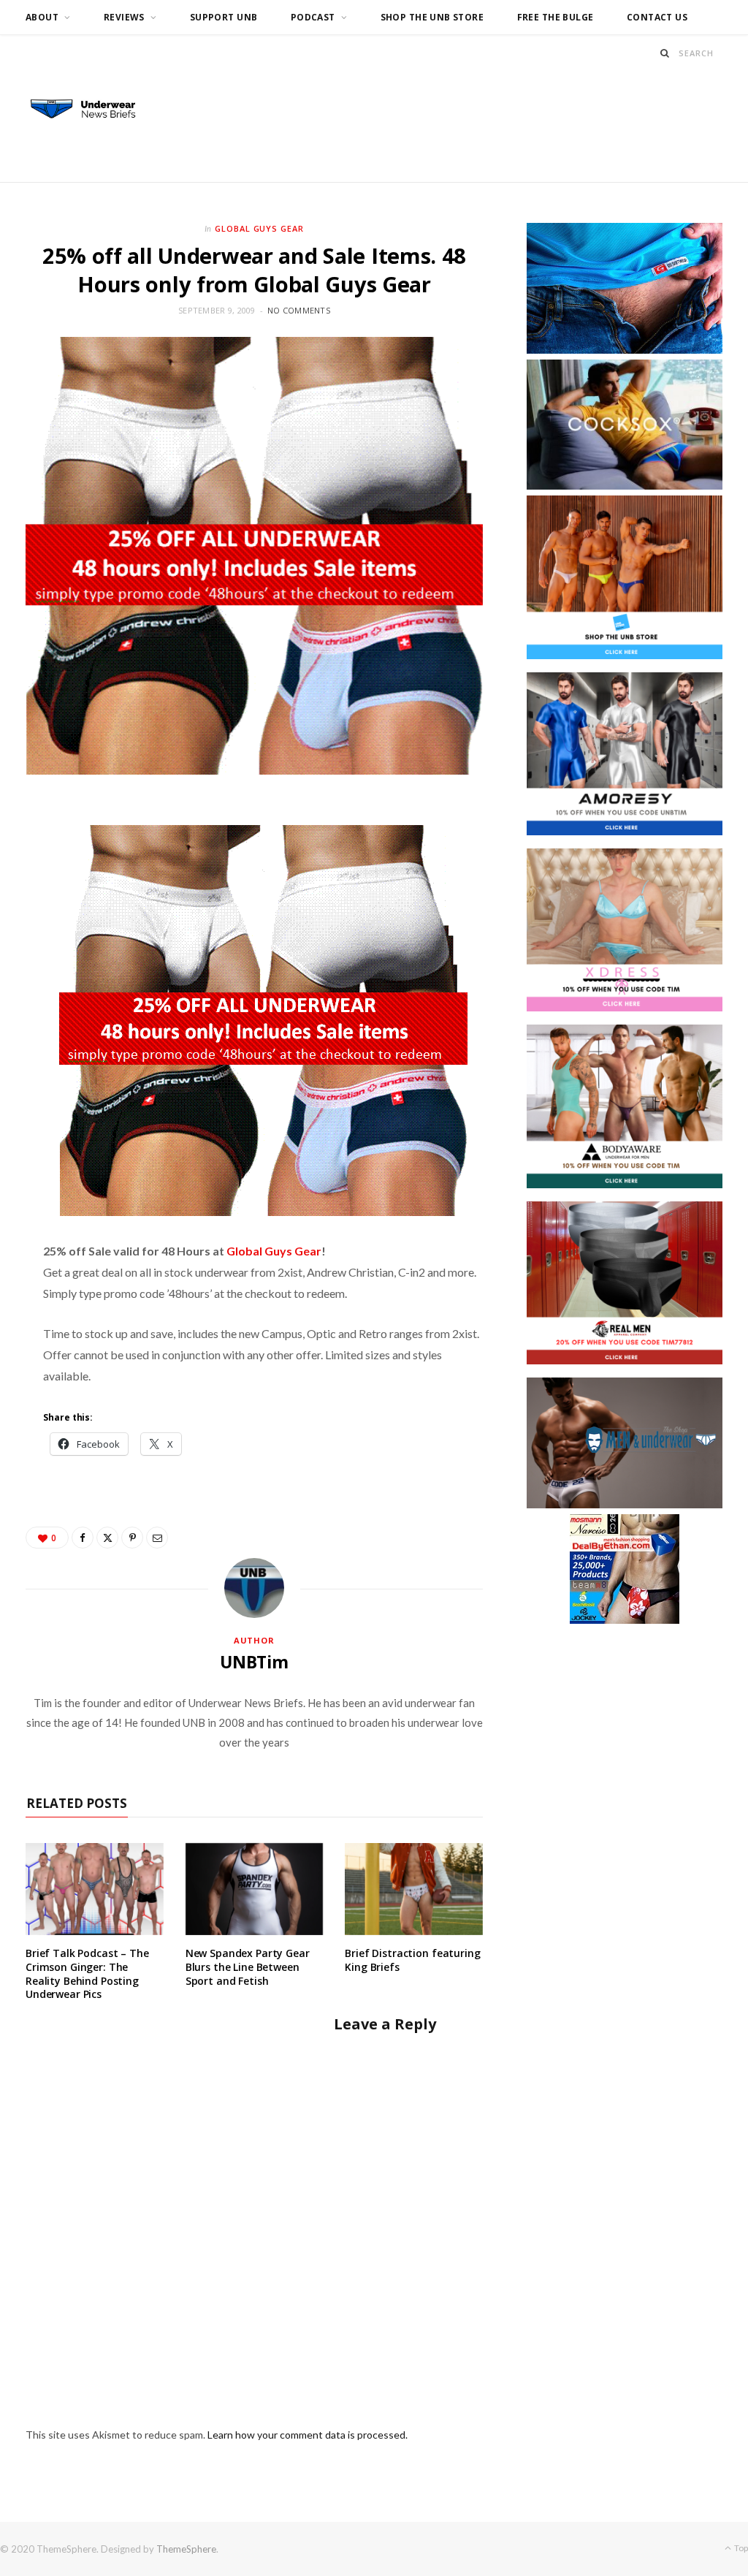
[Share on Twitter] (107, 1538)
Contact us (657, 17)
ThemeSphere (186, 2549)
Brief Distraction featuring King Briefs (412, 1960)
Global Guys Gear (260, 228)
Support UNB (224, 17)
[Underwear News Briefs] (91, 110)
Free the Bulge (556, 17)
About (42, 17)
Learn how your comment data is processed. (308, 2435)
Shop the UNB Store (432, 17)
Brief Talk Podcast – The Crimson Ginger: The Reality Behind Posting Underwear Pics (87, 1974)
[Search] (665, 53)
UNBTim (254, 1662)
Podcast (313, 17)
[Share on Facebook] (83, 1538)
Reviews (124, 17)
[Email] (157, 1538)
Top (740, 2548)
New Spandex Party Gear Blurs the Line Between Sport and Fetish (248, 1967)
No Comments (299, 310)
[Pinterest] (132, 1538)
